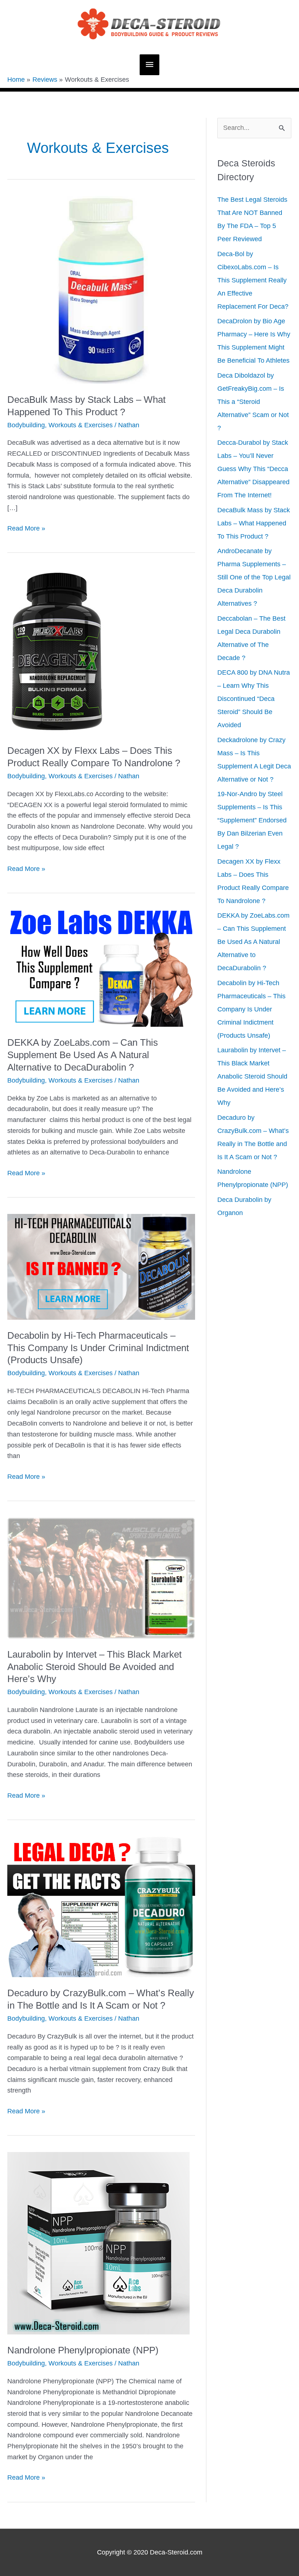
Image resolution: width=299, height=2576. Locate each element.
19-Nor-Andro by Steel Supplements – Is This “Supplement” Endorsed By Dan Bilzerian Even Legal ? (252, 820)
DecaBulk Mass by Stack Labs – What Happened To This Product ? (254, 523)
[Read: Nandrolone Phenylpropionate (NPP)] (98, 2243)
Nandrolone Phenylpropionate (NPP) (83, 2350)
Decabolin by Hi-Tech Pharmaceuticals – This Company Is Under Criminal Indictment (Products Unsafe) (98, 1348)
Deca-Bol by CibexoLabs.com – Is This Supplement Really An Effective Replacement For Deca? (253, 280)
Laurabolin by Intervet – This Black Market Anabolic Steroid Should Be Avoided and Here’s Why (94, 1667)
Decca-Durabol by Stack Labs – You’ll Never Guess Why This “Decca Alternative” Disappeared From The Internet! (253, 469)
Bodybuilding (26, 425)
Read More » (26, 529)
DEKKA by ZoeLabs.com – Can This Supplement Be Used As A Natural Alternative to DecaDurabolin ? (83, 1055)
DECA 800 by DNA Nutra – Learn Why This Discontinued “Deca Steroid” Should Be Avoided (254, 699)
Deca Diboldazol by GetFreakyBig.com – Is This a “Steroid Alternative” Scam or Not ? (253, 402)
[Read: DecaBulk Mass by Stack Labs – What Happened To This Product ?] (101, 289)
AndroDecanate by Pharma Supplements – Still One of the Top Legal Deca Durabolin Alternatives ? (254, 577)
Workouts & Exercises (81, 425)
